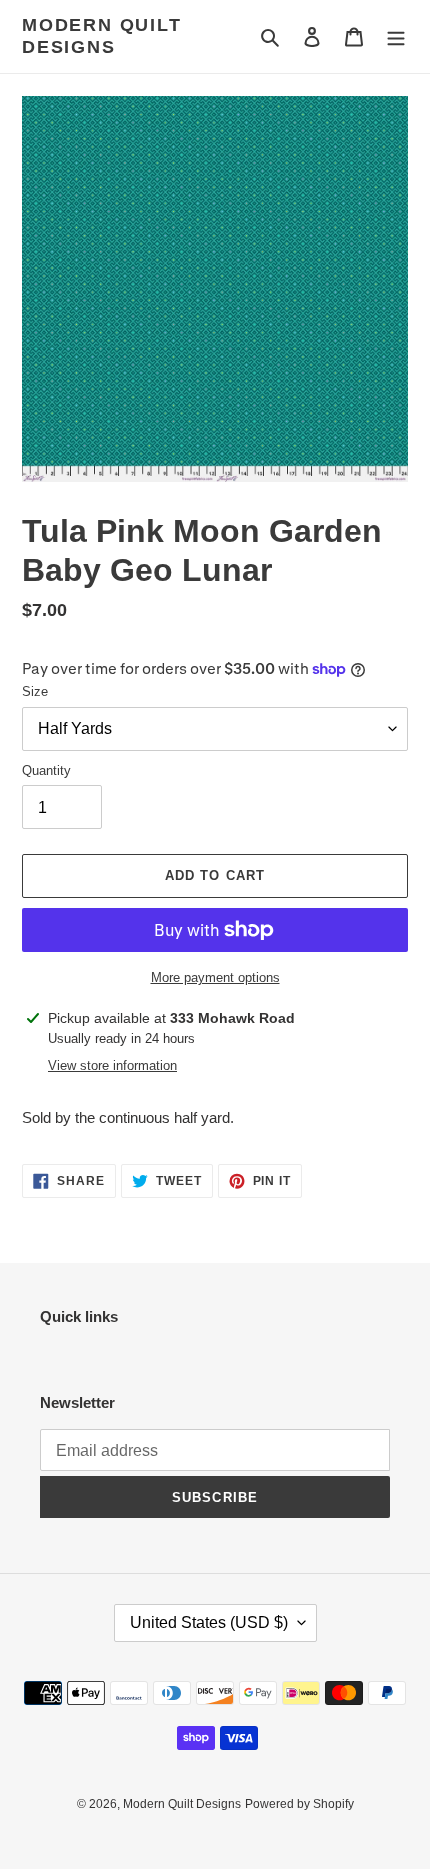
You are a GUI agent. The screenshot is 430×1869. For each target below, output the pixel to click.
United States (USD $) (209, 1622)
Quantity (46, 770)
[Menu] (396, 36)
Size (35, 691)
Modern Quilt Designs (102, 36)
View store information (112, 1065)
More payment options (215, 977)
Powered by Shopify (299, 1804)
